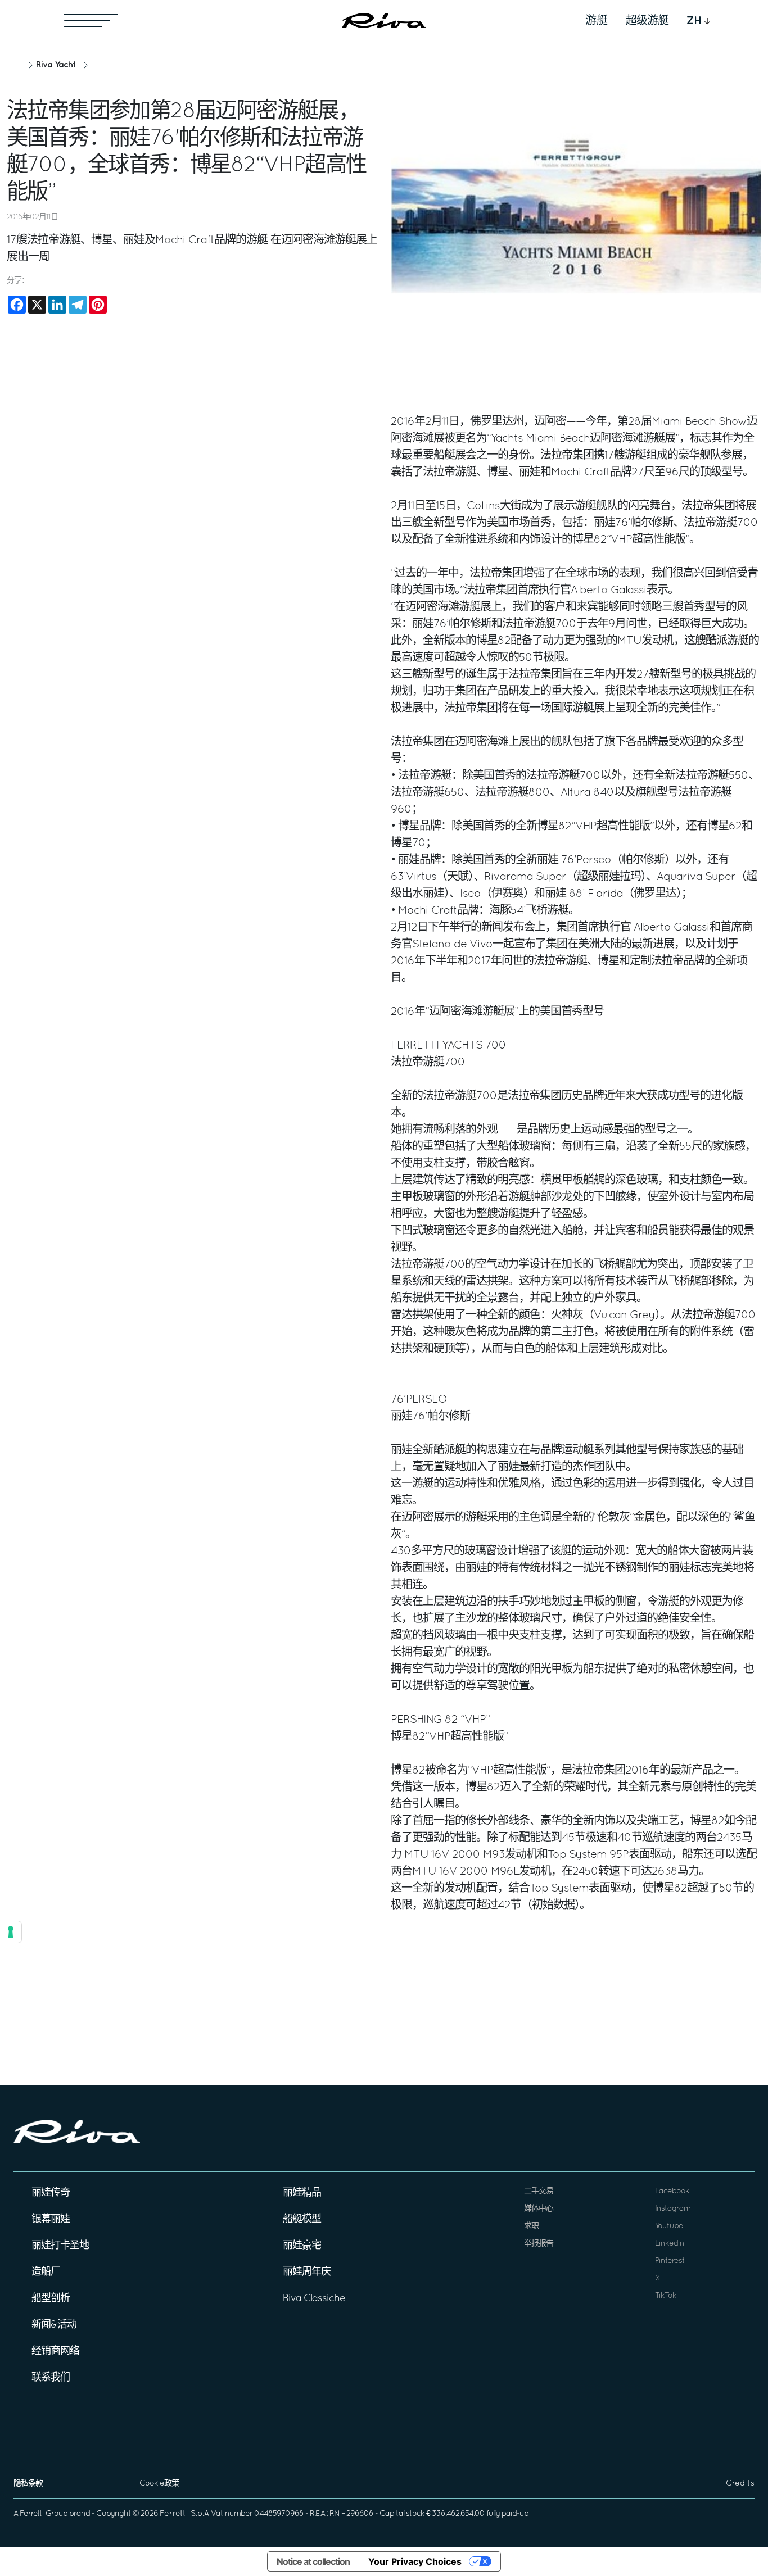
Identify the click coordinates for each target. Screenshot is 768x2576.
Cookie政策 (159, 2484)
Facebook (672, 2191)
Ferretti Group (44, 2514)
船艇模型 (302, 2219)
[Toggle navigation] (91, 21)
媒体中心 (539, 2209)
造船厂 (46, 2272)
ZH (694, 21)
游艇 (597, 21)
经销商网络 (55, 2351)
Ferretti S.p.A (184, 2514)
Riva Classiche (314, 2299)
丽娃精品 (302, 2193)
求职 (531, 2226)
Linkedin (670, 2244)
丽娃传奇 (51, 2193)
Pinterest (670, 2261)
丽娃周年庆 (307, 2272)
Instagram (673, 2209)
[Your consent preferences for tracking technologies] (11, 1932)
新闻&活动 (54, 2325)
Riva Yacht (56, 65)
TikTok (666, 2296)
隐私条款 (28, 2484)
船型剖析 (51, 2299)
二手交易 (539, 2191)
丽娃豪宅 (302, 2246)
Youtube (669, 2226)
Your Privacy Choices (415, 2561)
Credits (740, 2484)
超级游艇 (647, 21)
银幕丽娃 (51, 2219)
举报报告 (539, 2244)
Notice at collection (313, 2561)
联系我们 (51, 2378)
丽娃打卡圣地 (60, 2246)
